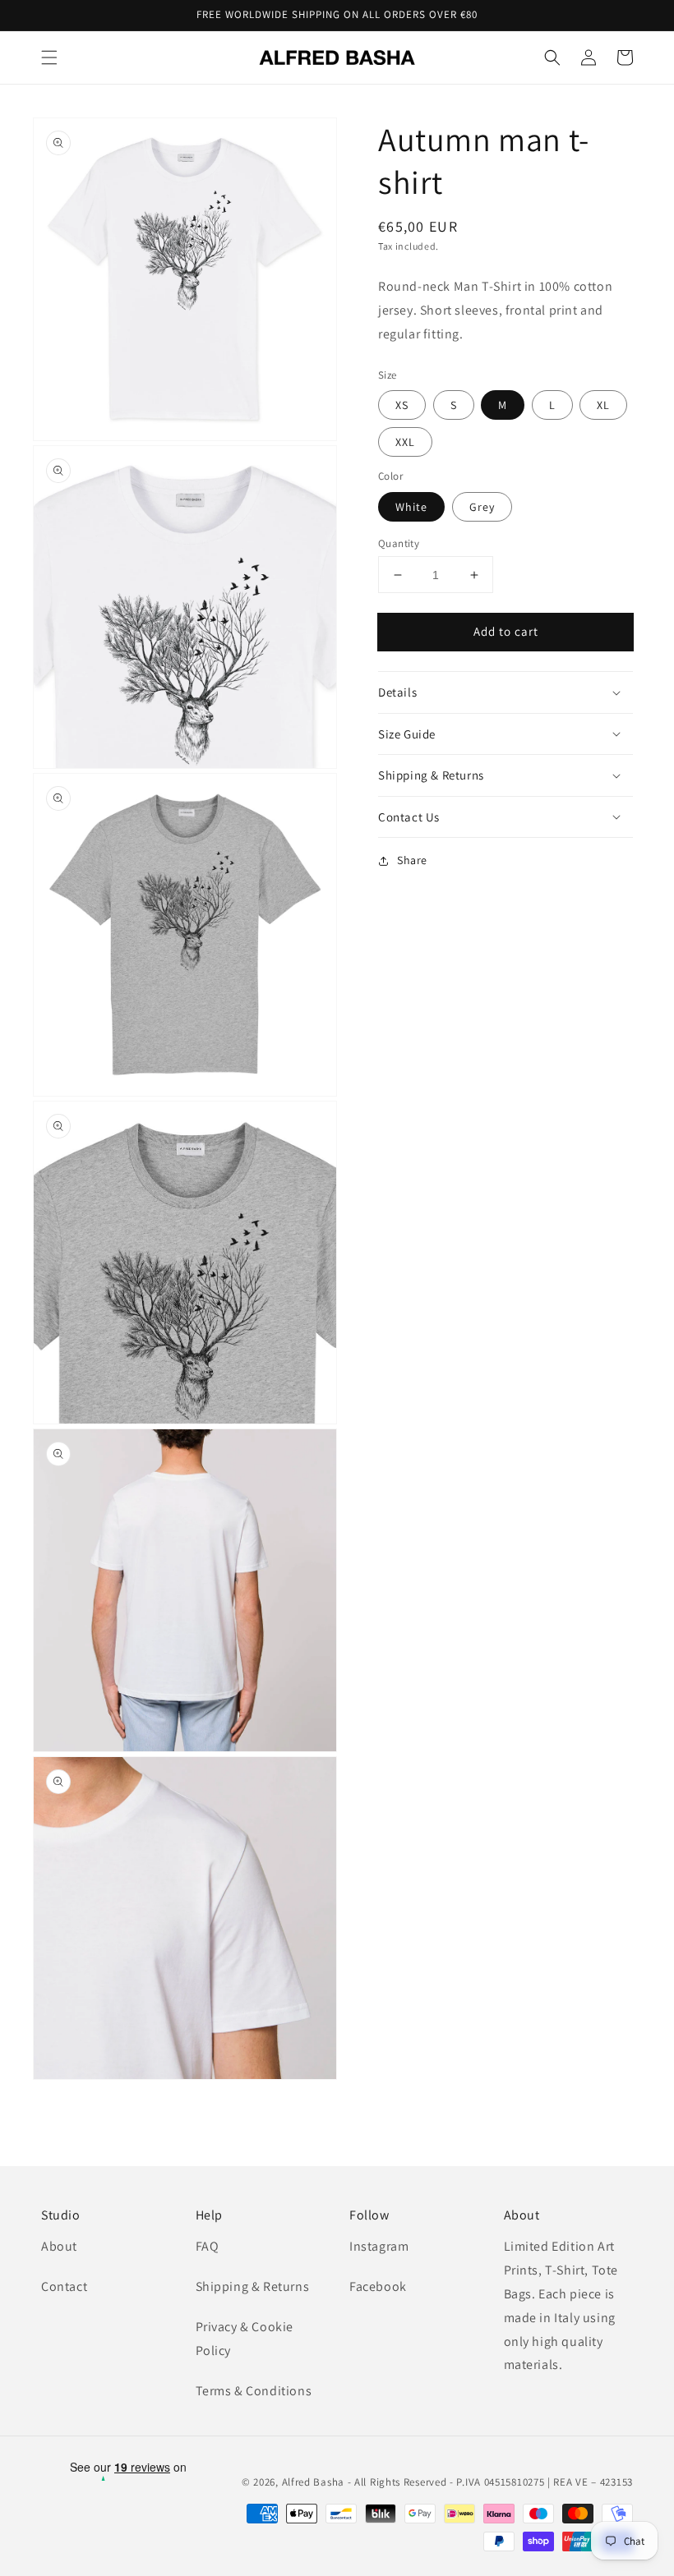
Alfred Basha (313, 2482)
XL (603, 405)
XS (402, 405)
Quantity (399, 543)
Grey (482, 507)
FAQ (208, 2246)
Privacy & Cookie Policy (245, 2339)
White (411, 507)
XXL (405, 442)
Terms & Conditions (254, 2391)
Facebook (378, 2286)
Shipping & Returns (253, 2286)
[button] (49, 57)
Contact (64, 2286)
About (59, 2246)
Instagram (379, 2246)
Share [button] (412, 860)
